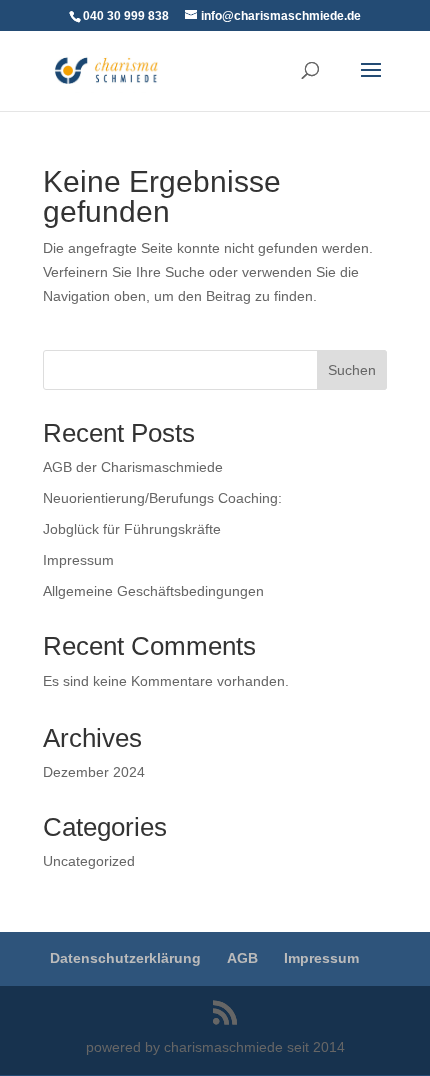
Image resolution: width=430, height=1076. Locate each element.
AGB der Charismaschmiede (133, 467)
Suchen (352, 370)
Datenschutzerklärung (125, 958)
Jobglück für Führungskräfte (132, 529)
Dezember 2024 (94, 772)
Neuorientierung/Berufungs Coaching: (162, 498)
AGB (242, 958)
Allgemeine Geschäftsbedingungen (153, 591)
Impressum (78, 560)
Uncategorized (89, 861)
